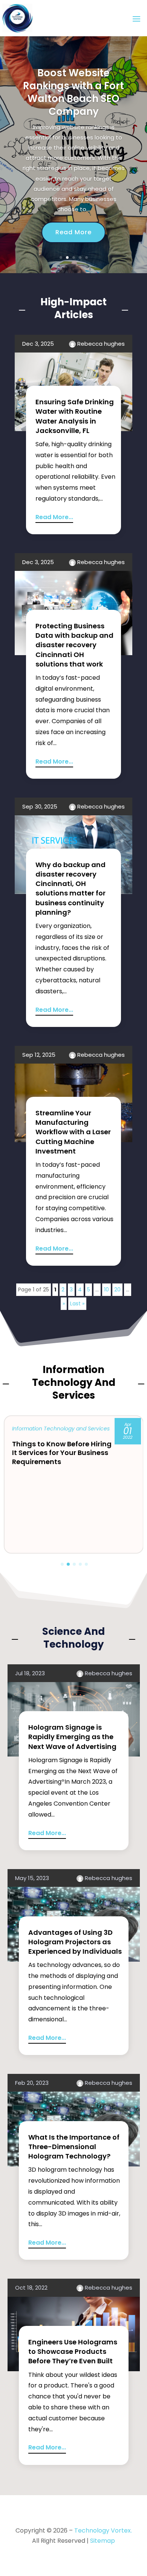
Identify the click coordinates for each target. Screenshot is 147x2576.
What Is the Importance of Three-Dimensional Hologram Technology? (74, 2147)
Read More (73, 226)
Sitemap (103, 2541)
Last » (77, 1303)
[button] (62, 1564)
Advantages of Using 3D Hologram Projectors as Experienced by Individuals (75, 1942)
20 (117, 1290)
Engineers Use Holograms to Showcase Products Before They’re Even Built (73, 2351)
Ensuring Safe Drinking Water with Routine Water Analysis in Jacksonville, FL (75, 416)
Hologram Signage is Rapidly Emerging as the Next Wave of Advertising (72, 1737)
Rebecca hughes (101, 344)
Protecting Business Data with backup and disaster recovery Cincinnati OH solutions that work (74, 645)
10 (106, 1290)
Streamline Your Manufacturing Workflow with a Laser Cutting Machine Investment (73, 1132)
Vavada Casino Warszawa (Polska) (73, 109)
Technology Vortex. (103, 2530)
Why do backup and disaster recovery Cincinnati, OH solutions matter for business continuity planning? (70, 888)
